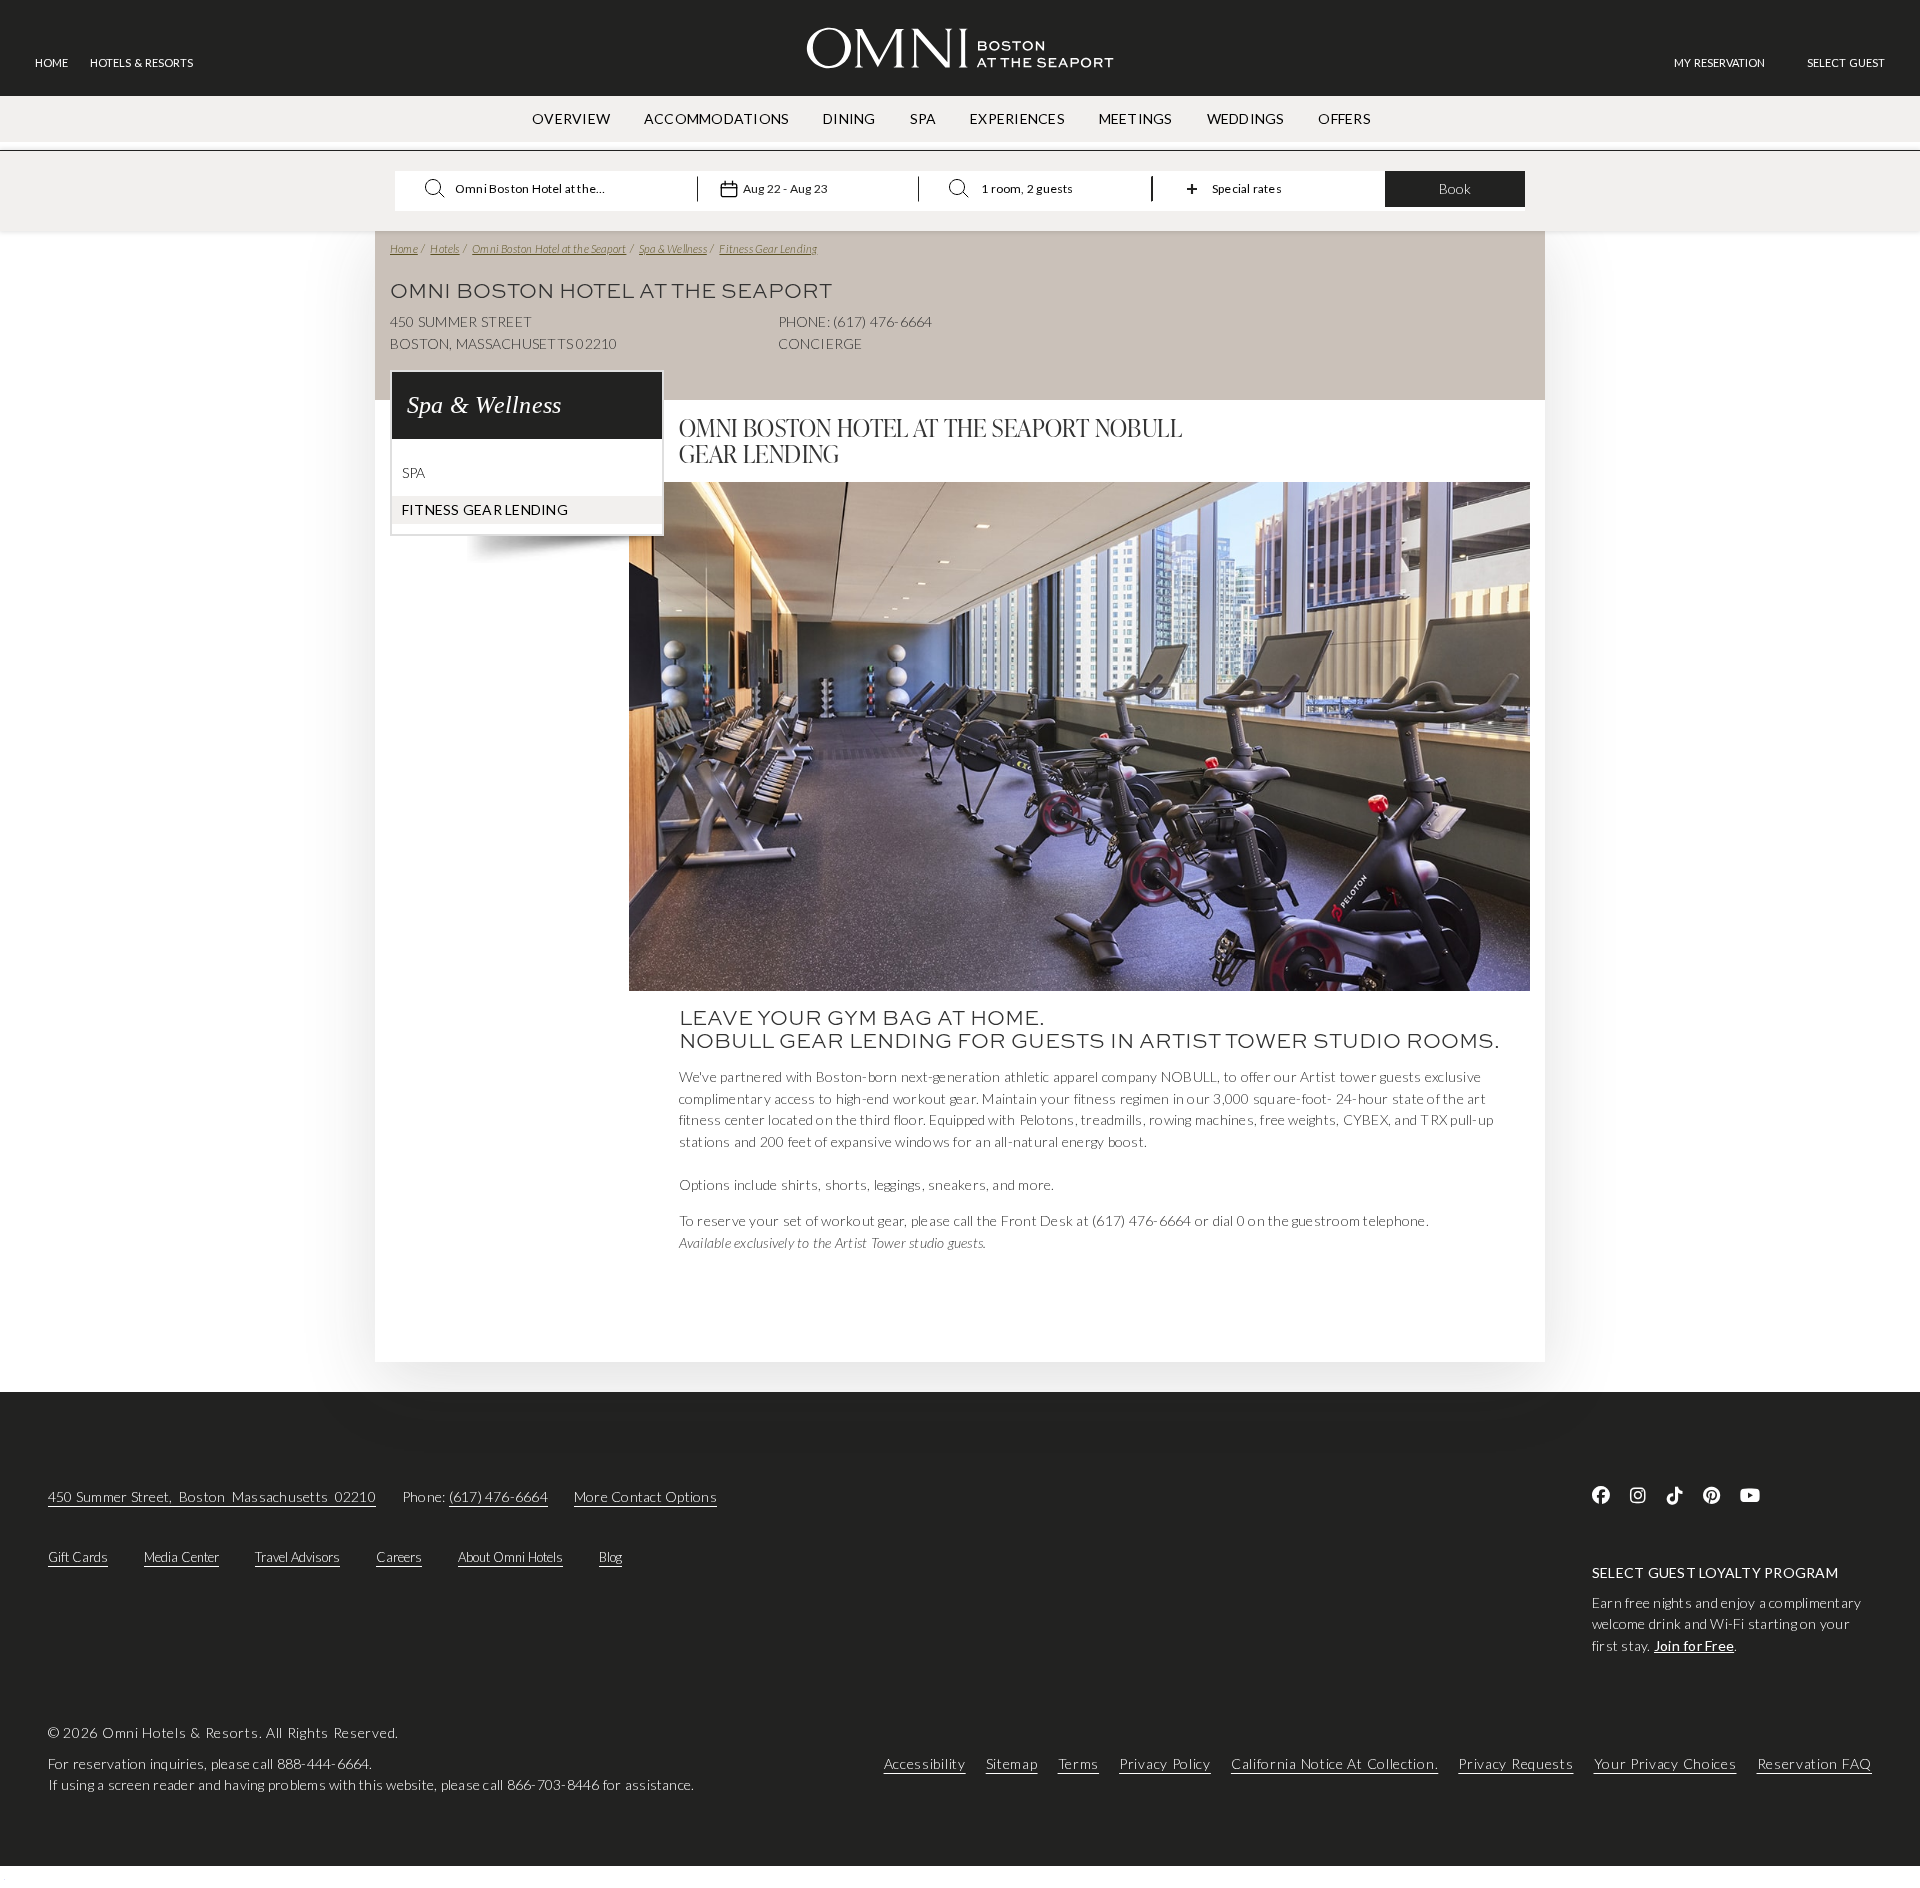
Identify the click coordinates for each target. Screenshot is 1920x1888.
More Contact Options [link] (645, 1496)
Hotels (444, 248)
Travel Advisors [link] (297, 1557)
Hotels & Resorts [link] (141, 62)
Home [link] (51, 62)
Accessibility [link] (925, 1763)
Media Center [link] (181, 1557)
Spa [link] (923, 118)
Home (404, 248)
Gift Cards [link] (78, 1557)
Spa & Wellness (673, 248)
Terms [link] (1079, 1763)
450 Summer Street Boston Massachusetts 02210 (212, 1496)
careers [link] (399, 1557)
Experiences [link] (1017, 118)
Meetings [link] (1136, 118)
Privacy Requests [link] (1515, 1763)
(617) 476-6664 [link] (498, 1496)
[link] (1729, 62)
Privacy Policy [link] (1165, 1763)
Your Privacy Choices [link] (1665, 1763)
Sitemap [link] (1012, 1763)
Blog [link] (610, 1557)
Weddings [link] (1246, 118)
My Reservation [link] (1719, 62)
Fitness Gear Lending (768, 248)
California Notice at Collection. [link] (1334, 1763)
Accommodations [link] (716, 118)
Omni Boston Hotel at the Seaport (549, 248)
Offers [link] (1344, 118)
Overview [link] (571, 118)
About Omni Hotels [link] (510, 1557)
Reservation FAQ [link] (1815, 1763)
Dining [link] (849, 118)
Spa (414, 472)
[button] (1846, 62)
